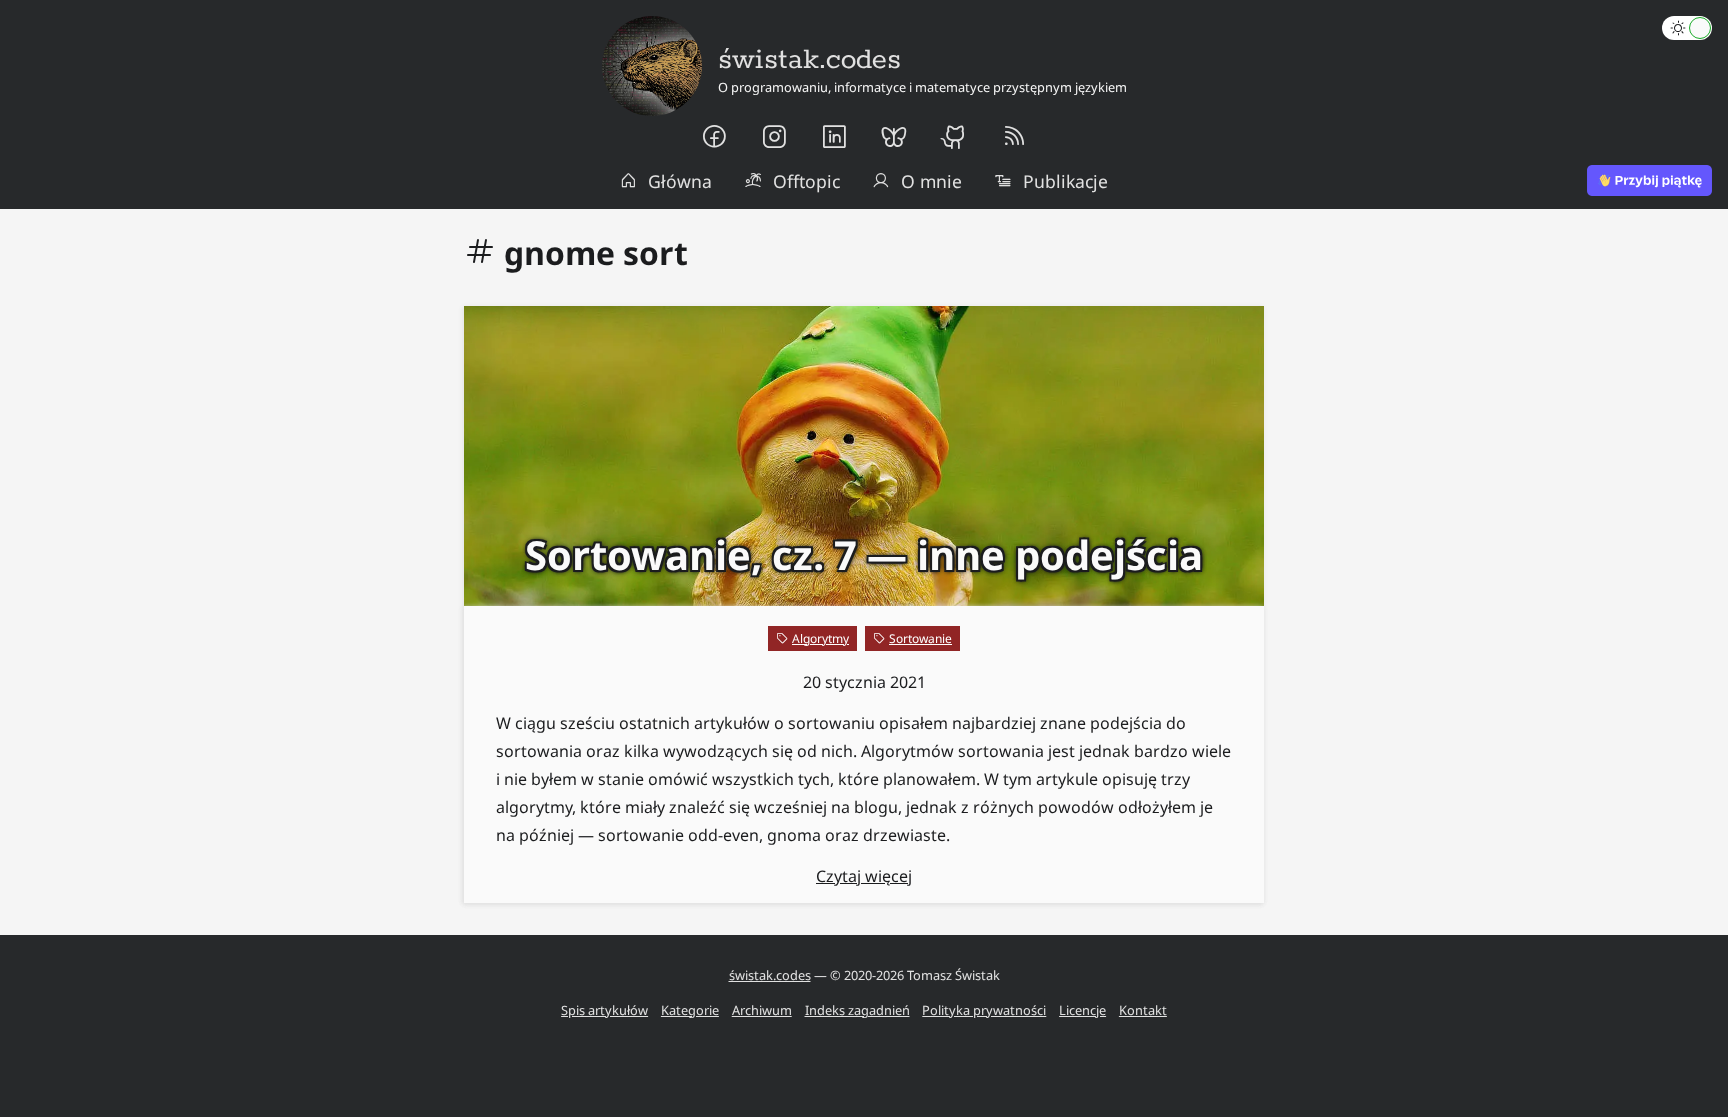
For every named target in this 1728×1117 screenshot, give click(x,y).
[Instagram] (774, 137)
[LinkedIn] (834, 137)
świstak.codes (770, 975)
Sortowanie (920, 638)
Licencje (1082, 1010)
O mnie (931, 181)
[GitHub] (954, 137)
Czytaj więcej (864, 876)
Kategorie (690, 1010)
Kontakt (1143, 1010)
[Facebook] (714, 137)
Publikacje (1065, 181)
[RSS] (1014, 137)
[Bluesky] (894, 137)
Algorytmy (820, 638)
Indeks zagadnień (857, 1010)
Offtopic (806, 181)
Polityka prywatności (984, 1010)
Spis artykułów (604, 1010)
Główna (680, 181)
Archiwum (762, 1010)
